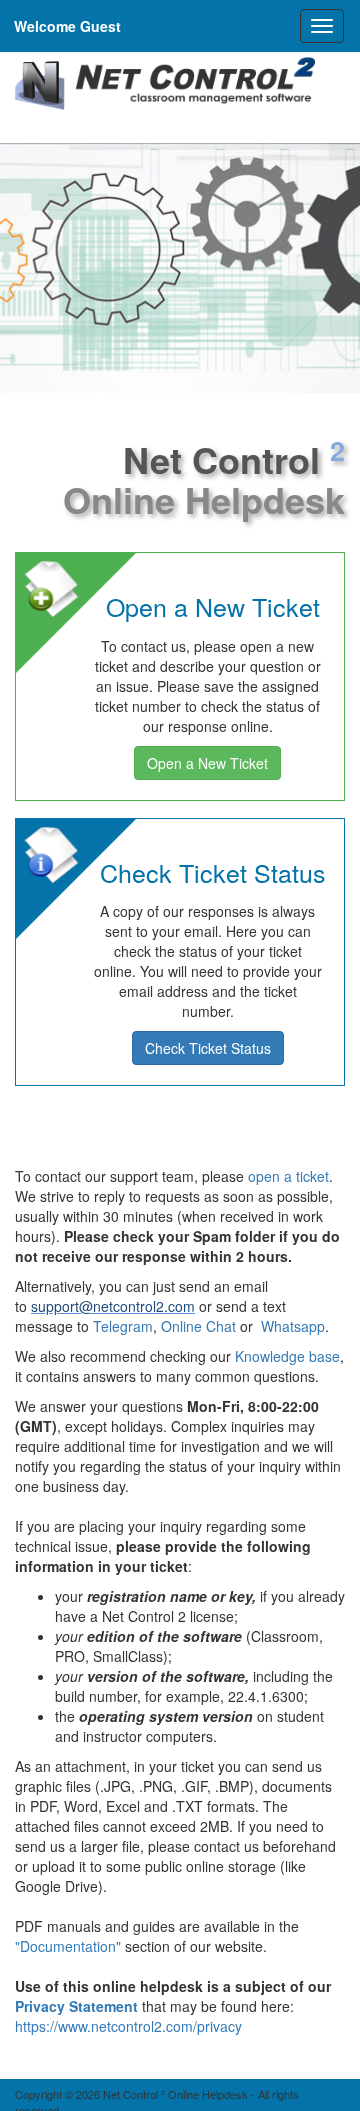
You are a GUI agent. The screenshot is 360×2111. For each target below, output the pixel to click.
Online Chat (198, 1326)
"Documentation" (68, 1946)
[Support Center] (165, 84)
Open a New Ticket (207, 763)
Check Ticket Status (208, 1048)
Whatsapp (293, 1326)
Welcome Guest (67, 26)
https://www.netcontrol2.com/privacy (128, 2026)
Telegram (123, 1326)
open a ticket (288, 1176)
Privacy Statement (76, 2006)
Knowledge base (287, 1356)
